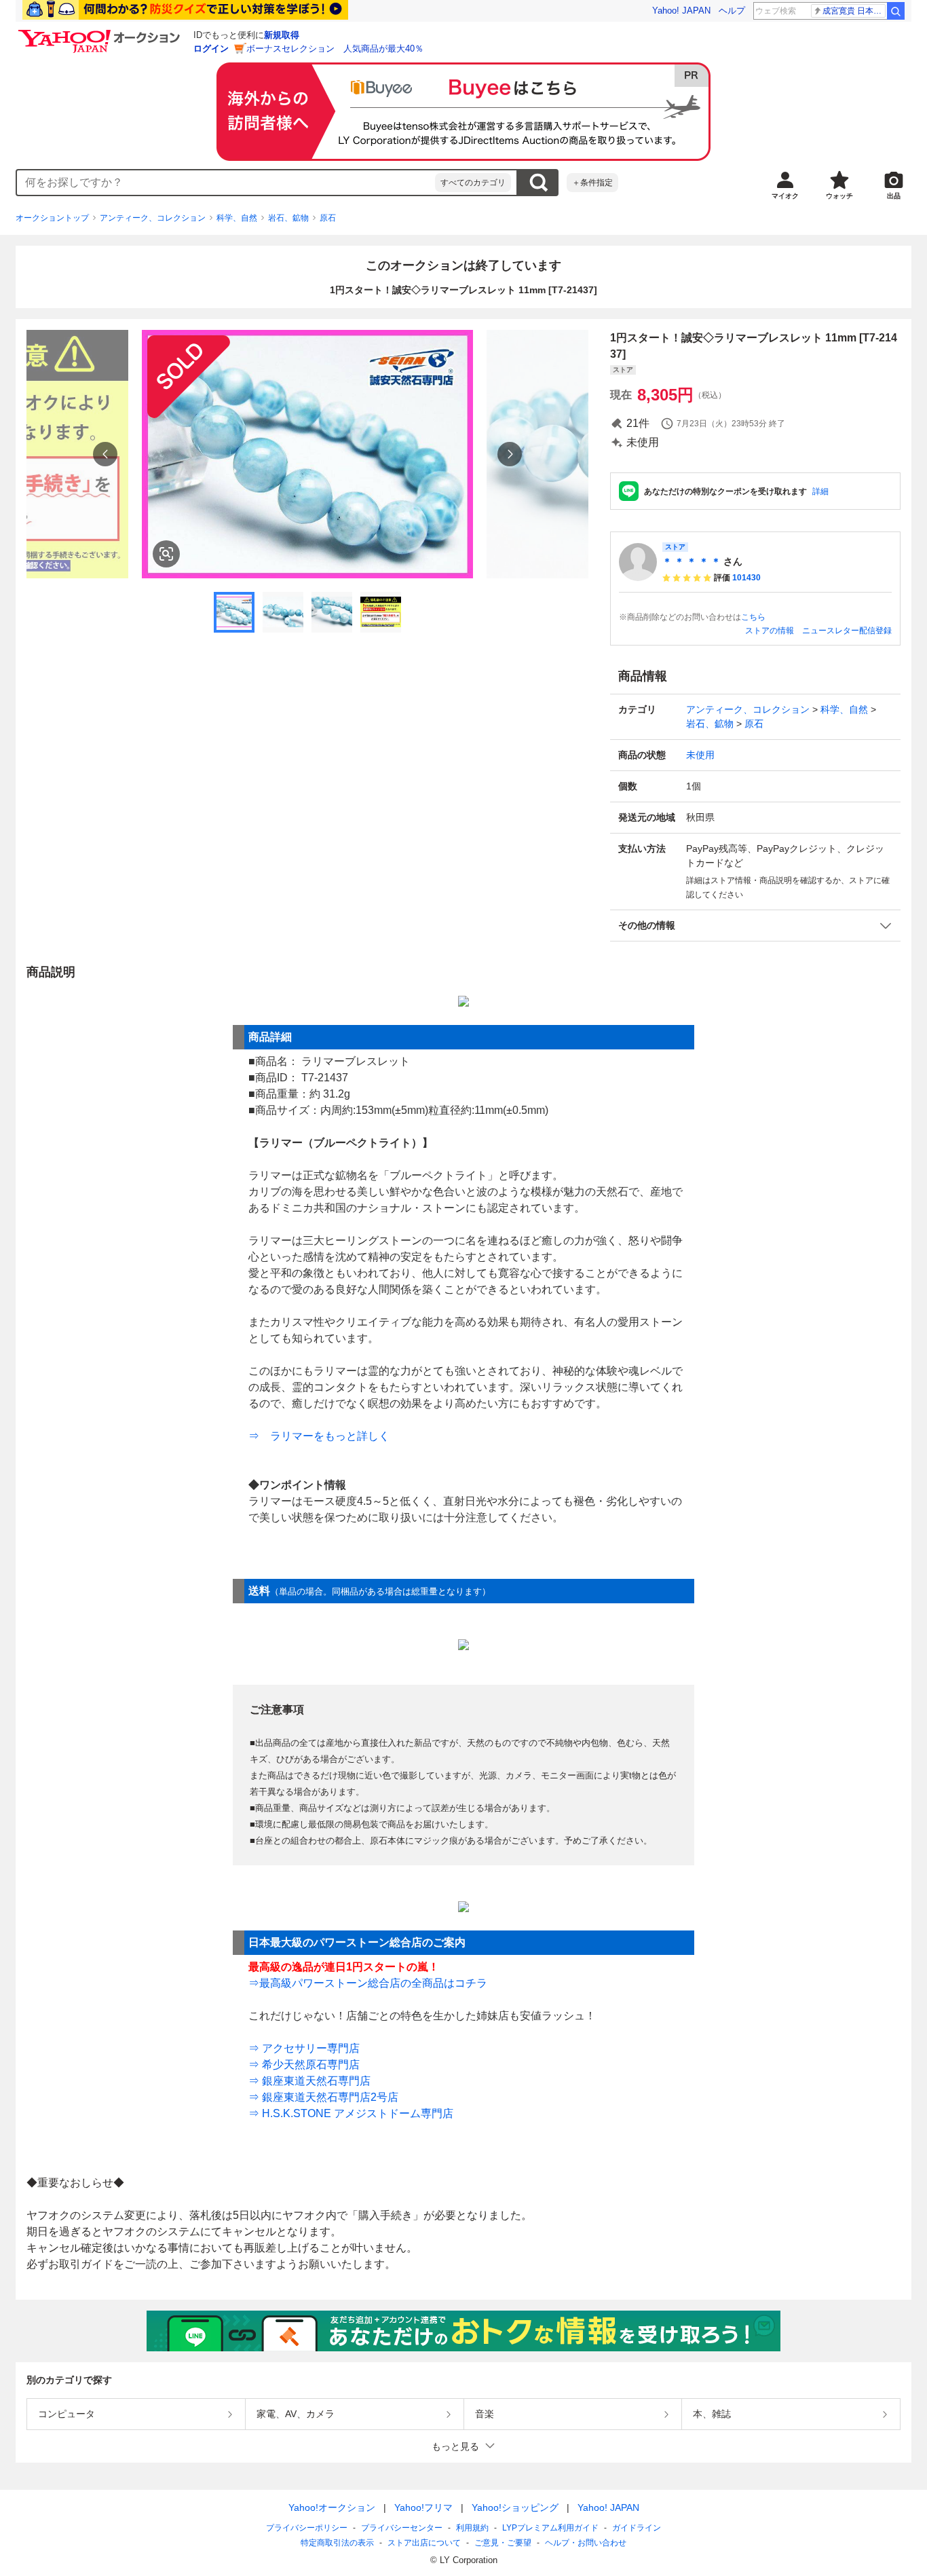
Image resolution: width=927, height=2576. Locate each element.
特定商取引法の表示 (337, 2543)
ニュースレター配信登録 (847, 631)
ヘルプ (732, 11)
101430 (746, 578)
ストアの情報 (770, 631)
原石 (328, 218)
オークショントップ (52, 218)
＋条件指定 (592, 183)
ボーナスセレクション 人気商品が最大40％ (335, 49)
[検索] (896, 11)
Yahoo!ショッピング (515, 2507)
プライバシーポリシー (307, 2528)
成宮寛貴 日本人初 (854, 11)
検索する (538, 183)
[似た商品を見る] (166, 554)
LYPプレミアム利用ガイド (550, 2528)
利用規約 (472, 2528)
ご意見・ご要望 (503, 2543)
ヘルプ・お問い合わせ (586, 2543)
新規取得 (282, 35)
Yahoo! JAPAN (681, 11)
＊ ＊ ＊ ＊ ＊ (692, 561)
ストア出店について (424, 2543)
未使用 (700, 755)
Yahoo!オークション (332, 2507)
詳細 (820, 491)
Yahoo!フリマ (423, 2507)
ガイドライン (637, 2528)
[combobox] (226, 183)
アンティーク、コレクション (153, 218)
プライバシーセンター (402, 2528)
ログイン (211, 49)
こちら (753, 617)
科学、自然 (237, 218)
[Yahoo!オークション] (101, 33)
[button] (755, 926)
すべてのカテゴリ (473, 183)
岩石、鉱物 (288, 218)
